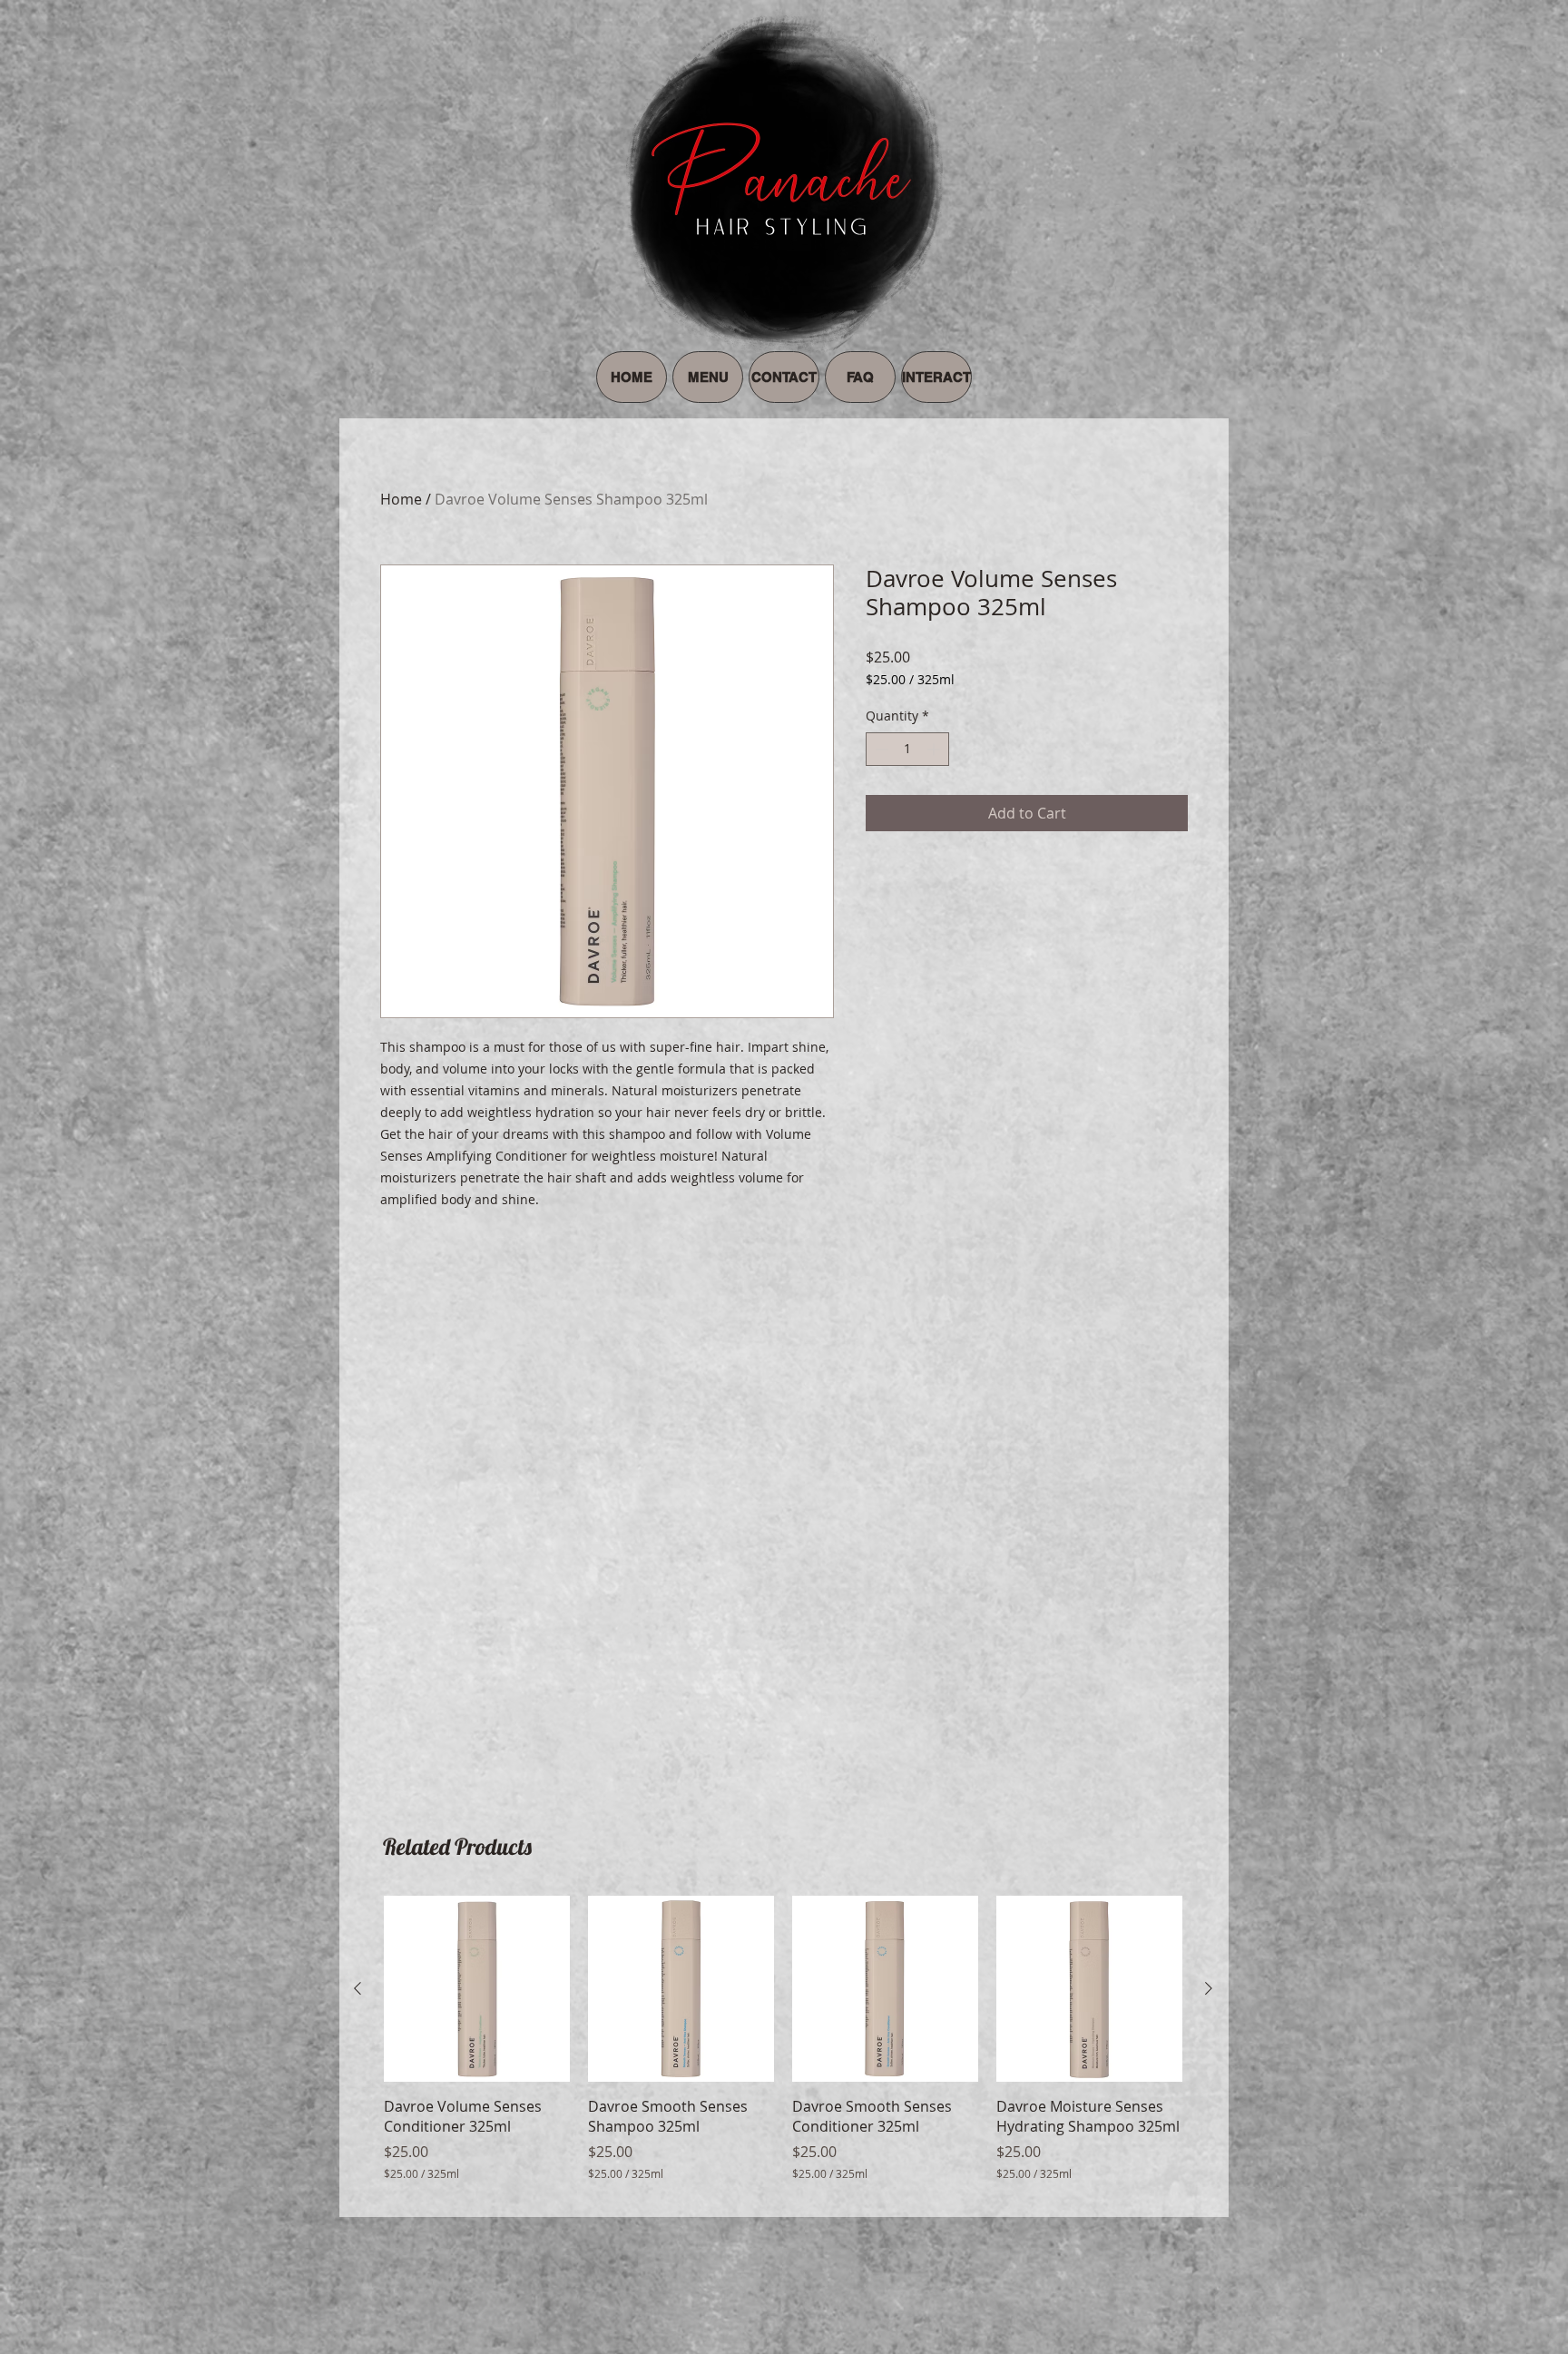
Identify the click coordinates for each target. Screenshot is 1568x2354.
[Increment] (935, 749)
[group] (783, 2049)
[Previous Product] (358, 1988)
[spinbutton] (907, 749)
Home (401, 499)
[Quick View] (477, 1989)
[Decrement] (880, 749)
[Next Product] (1209, 1988)
